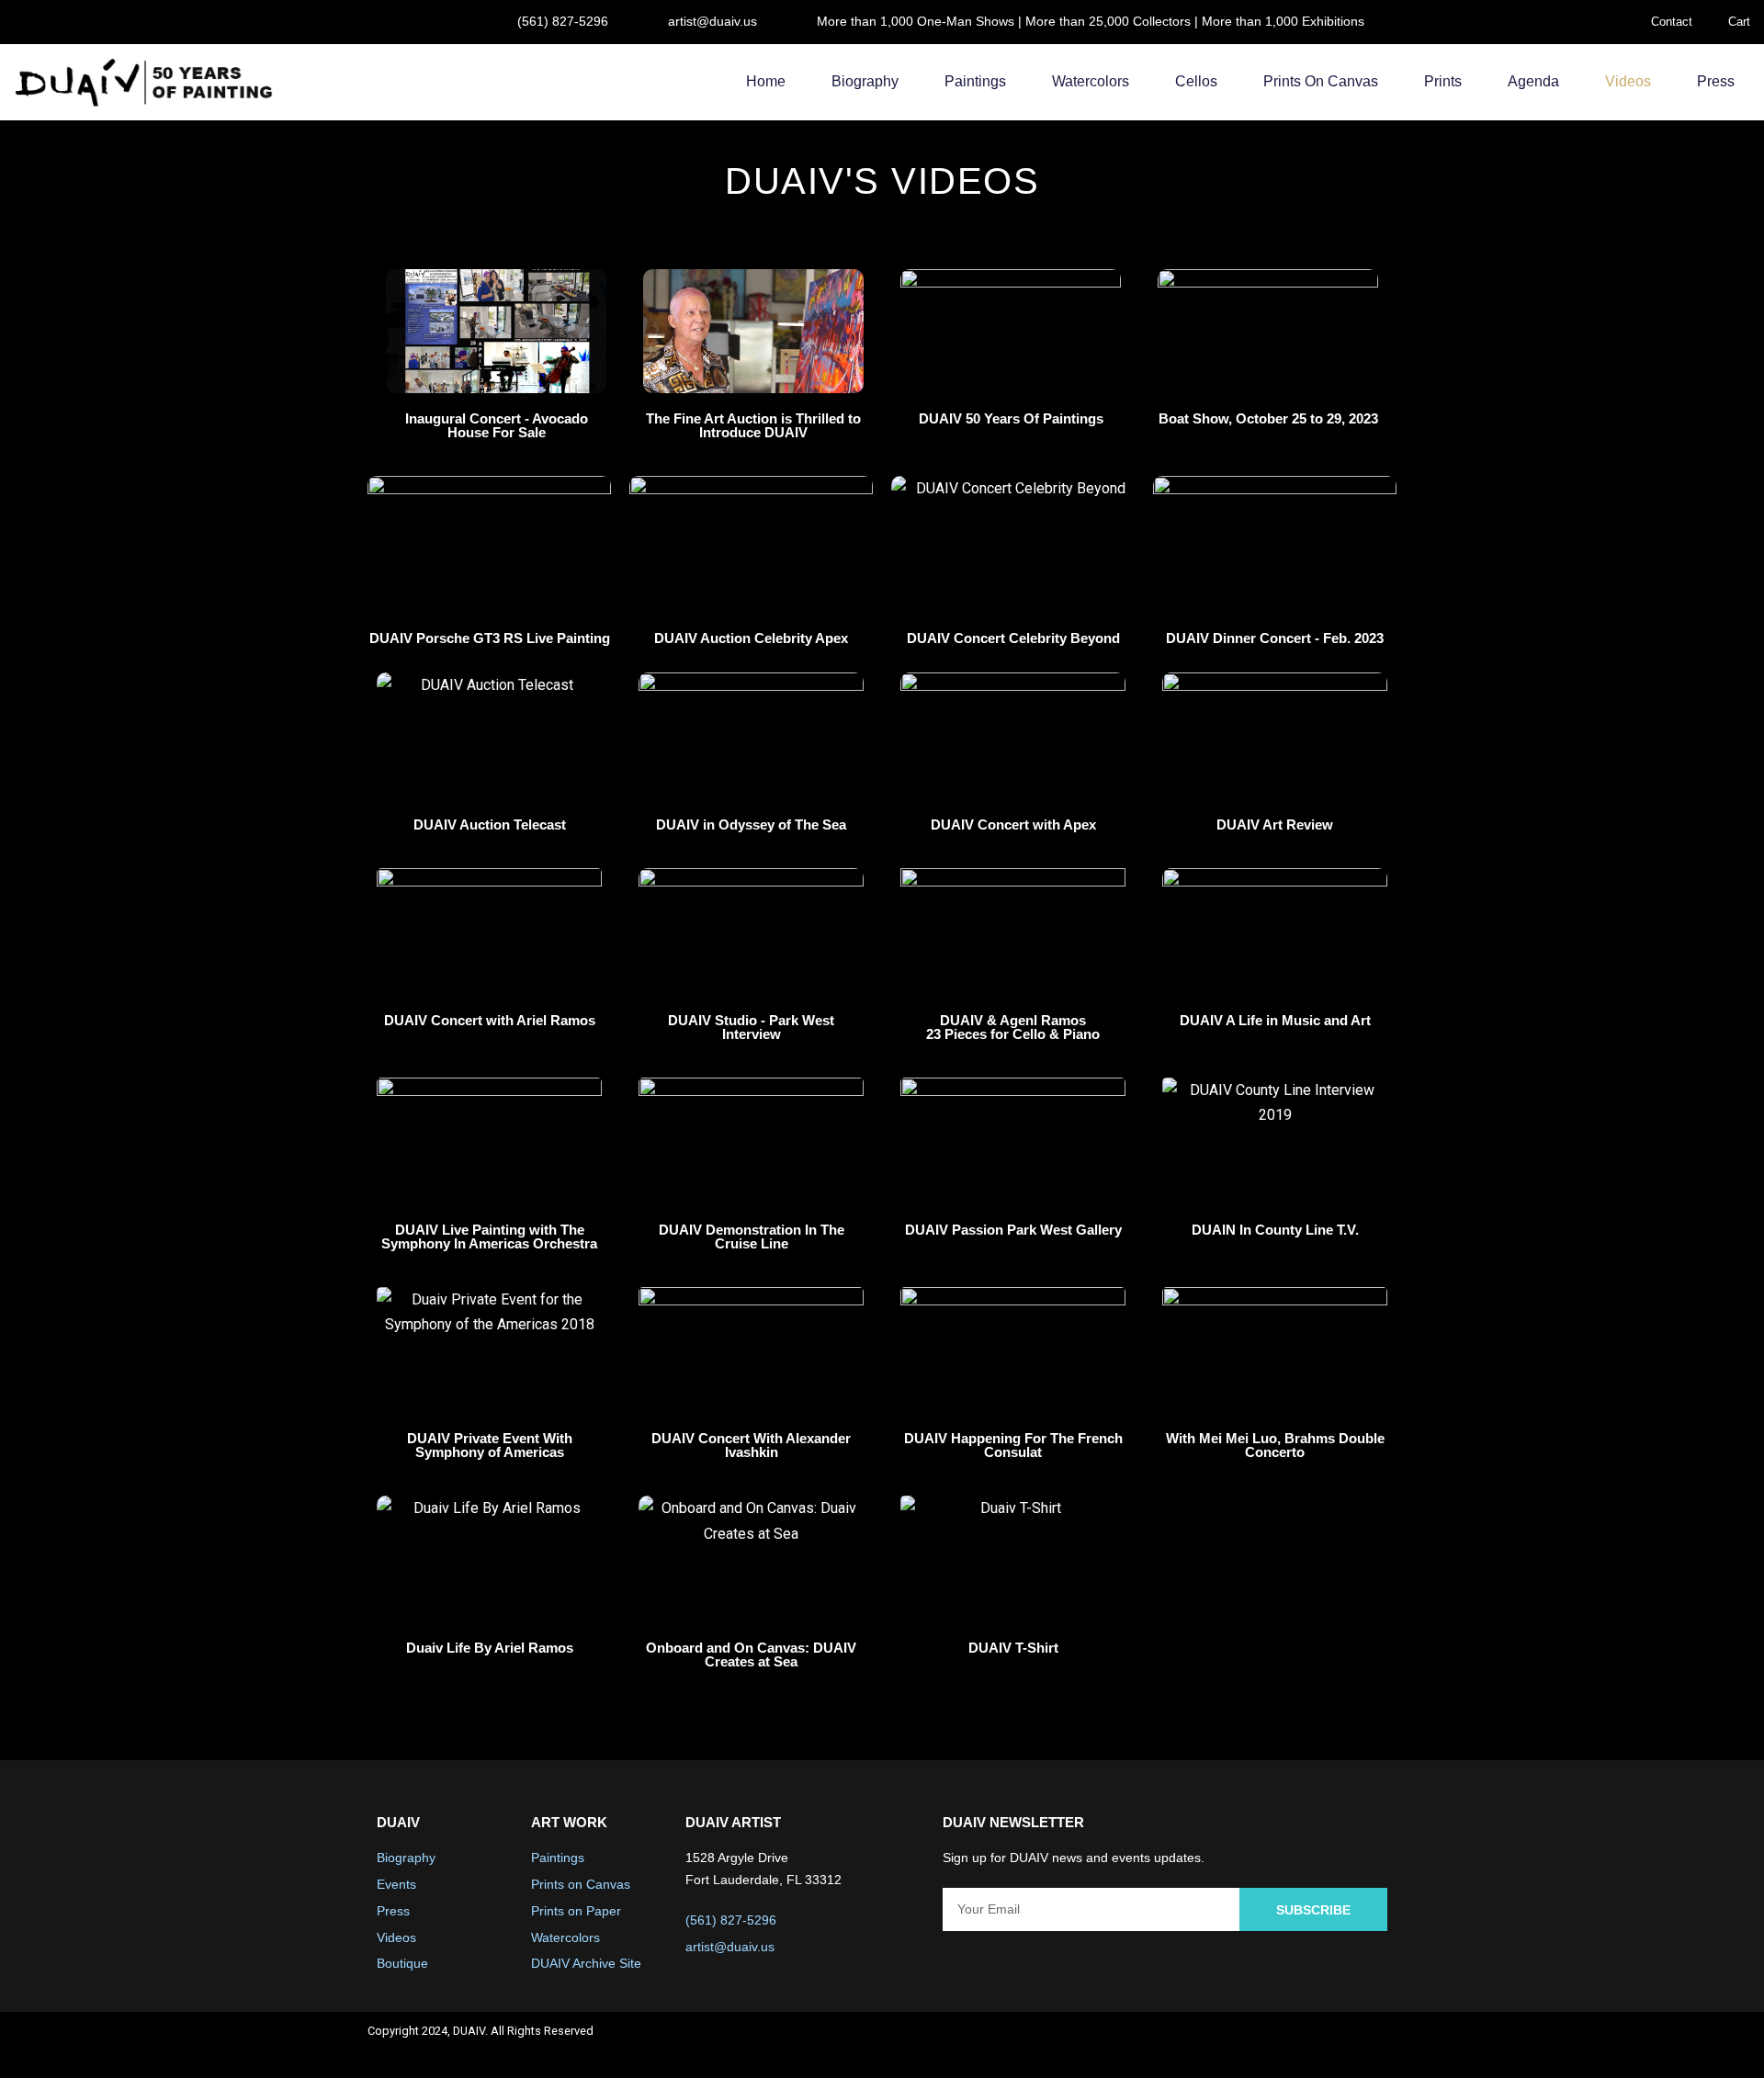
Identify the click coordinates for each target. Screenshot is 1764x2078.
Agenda (1533, 81)
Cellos (1196, 81)
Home (766, 81)
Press (1716, 81)
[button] (496, 332)
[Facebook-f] (1228, 2045)
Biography (865, 81)
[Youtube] (1326, 2045)
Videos (1628, 81)
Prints (1443, 81)
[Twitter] (1277, 2045)
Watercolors (1091, 81)
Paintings (975, 81)
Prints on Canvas (1321, 81)
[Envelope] (1374, 2045)
